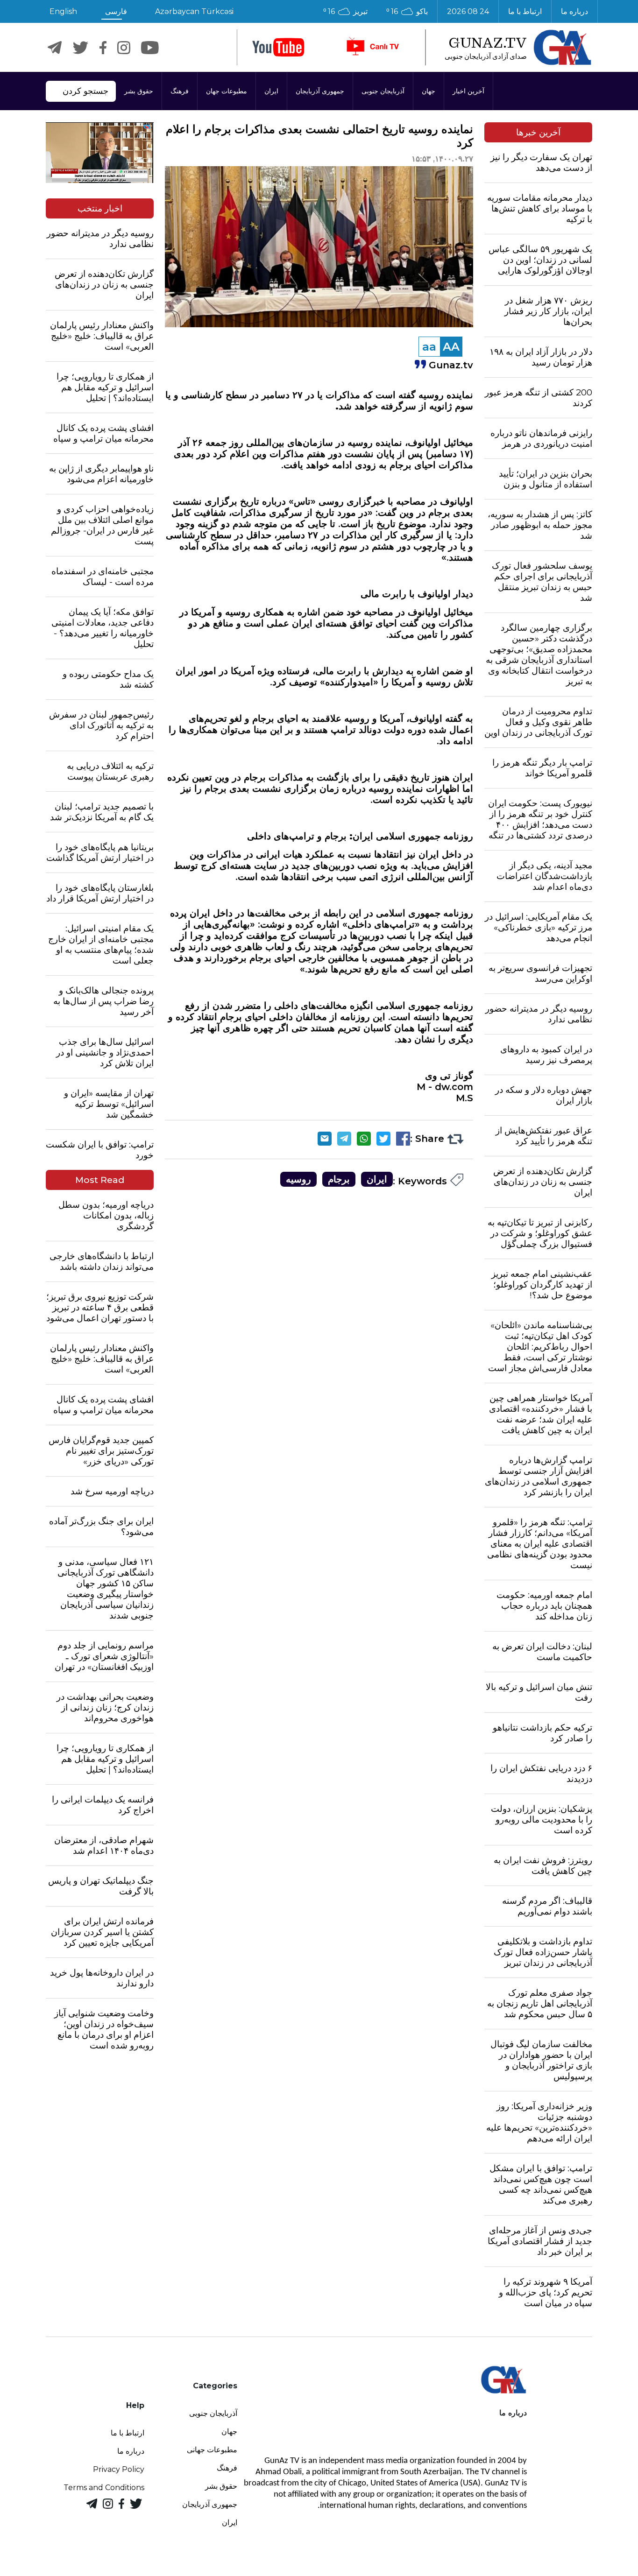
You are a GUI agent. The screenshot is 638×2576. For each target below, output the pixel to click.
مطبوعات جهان (227, 91)
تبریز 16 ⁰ (345, 11)
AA (451, 347)
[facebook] (103, 48)
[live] (372, 47)
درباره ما (574, 11)
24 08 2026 (468, 11)
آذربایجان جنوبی (383, 91)
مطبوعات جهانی (212, 2450)
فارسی (116, 11)
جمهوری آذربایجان (320, 91)
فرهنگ (180, 91)
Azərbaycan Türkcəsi (194, 11)
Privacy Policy (119, 2469)
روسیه (298, 1179)
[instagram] (124, 48)
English (63, 11)
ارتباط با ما (525, 11)
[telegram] (55, 48)
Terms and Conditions (104, 2488)
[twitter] (81, 48)
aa (429, 347)
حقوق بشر (139, 91)
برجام (339, 1179)
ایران (271, 91)
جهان (429, 91)
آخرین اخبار (468, 91)
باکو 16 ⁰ (407, 11)
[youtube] (278, 47)
